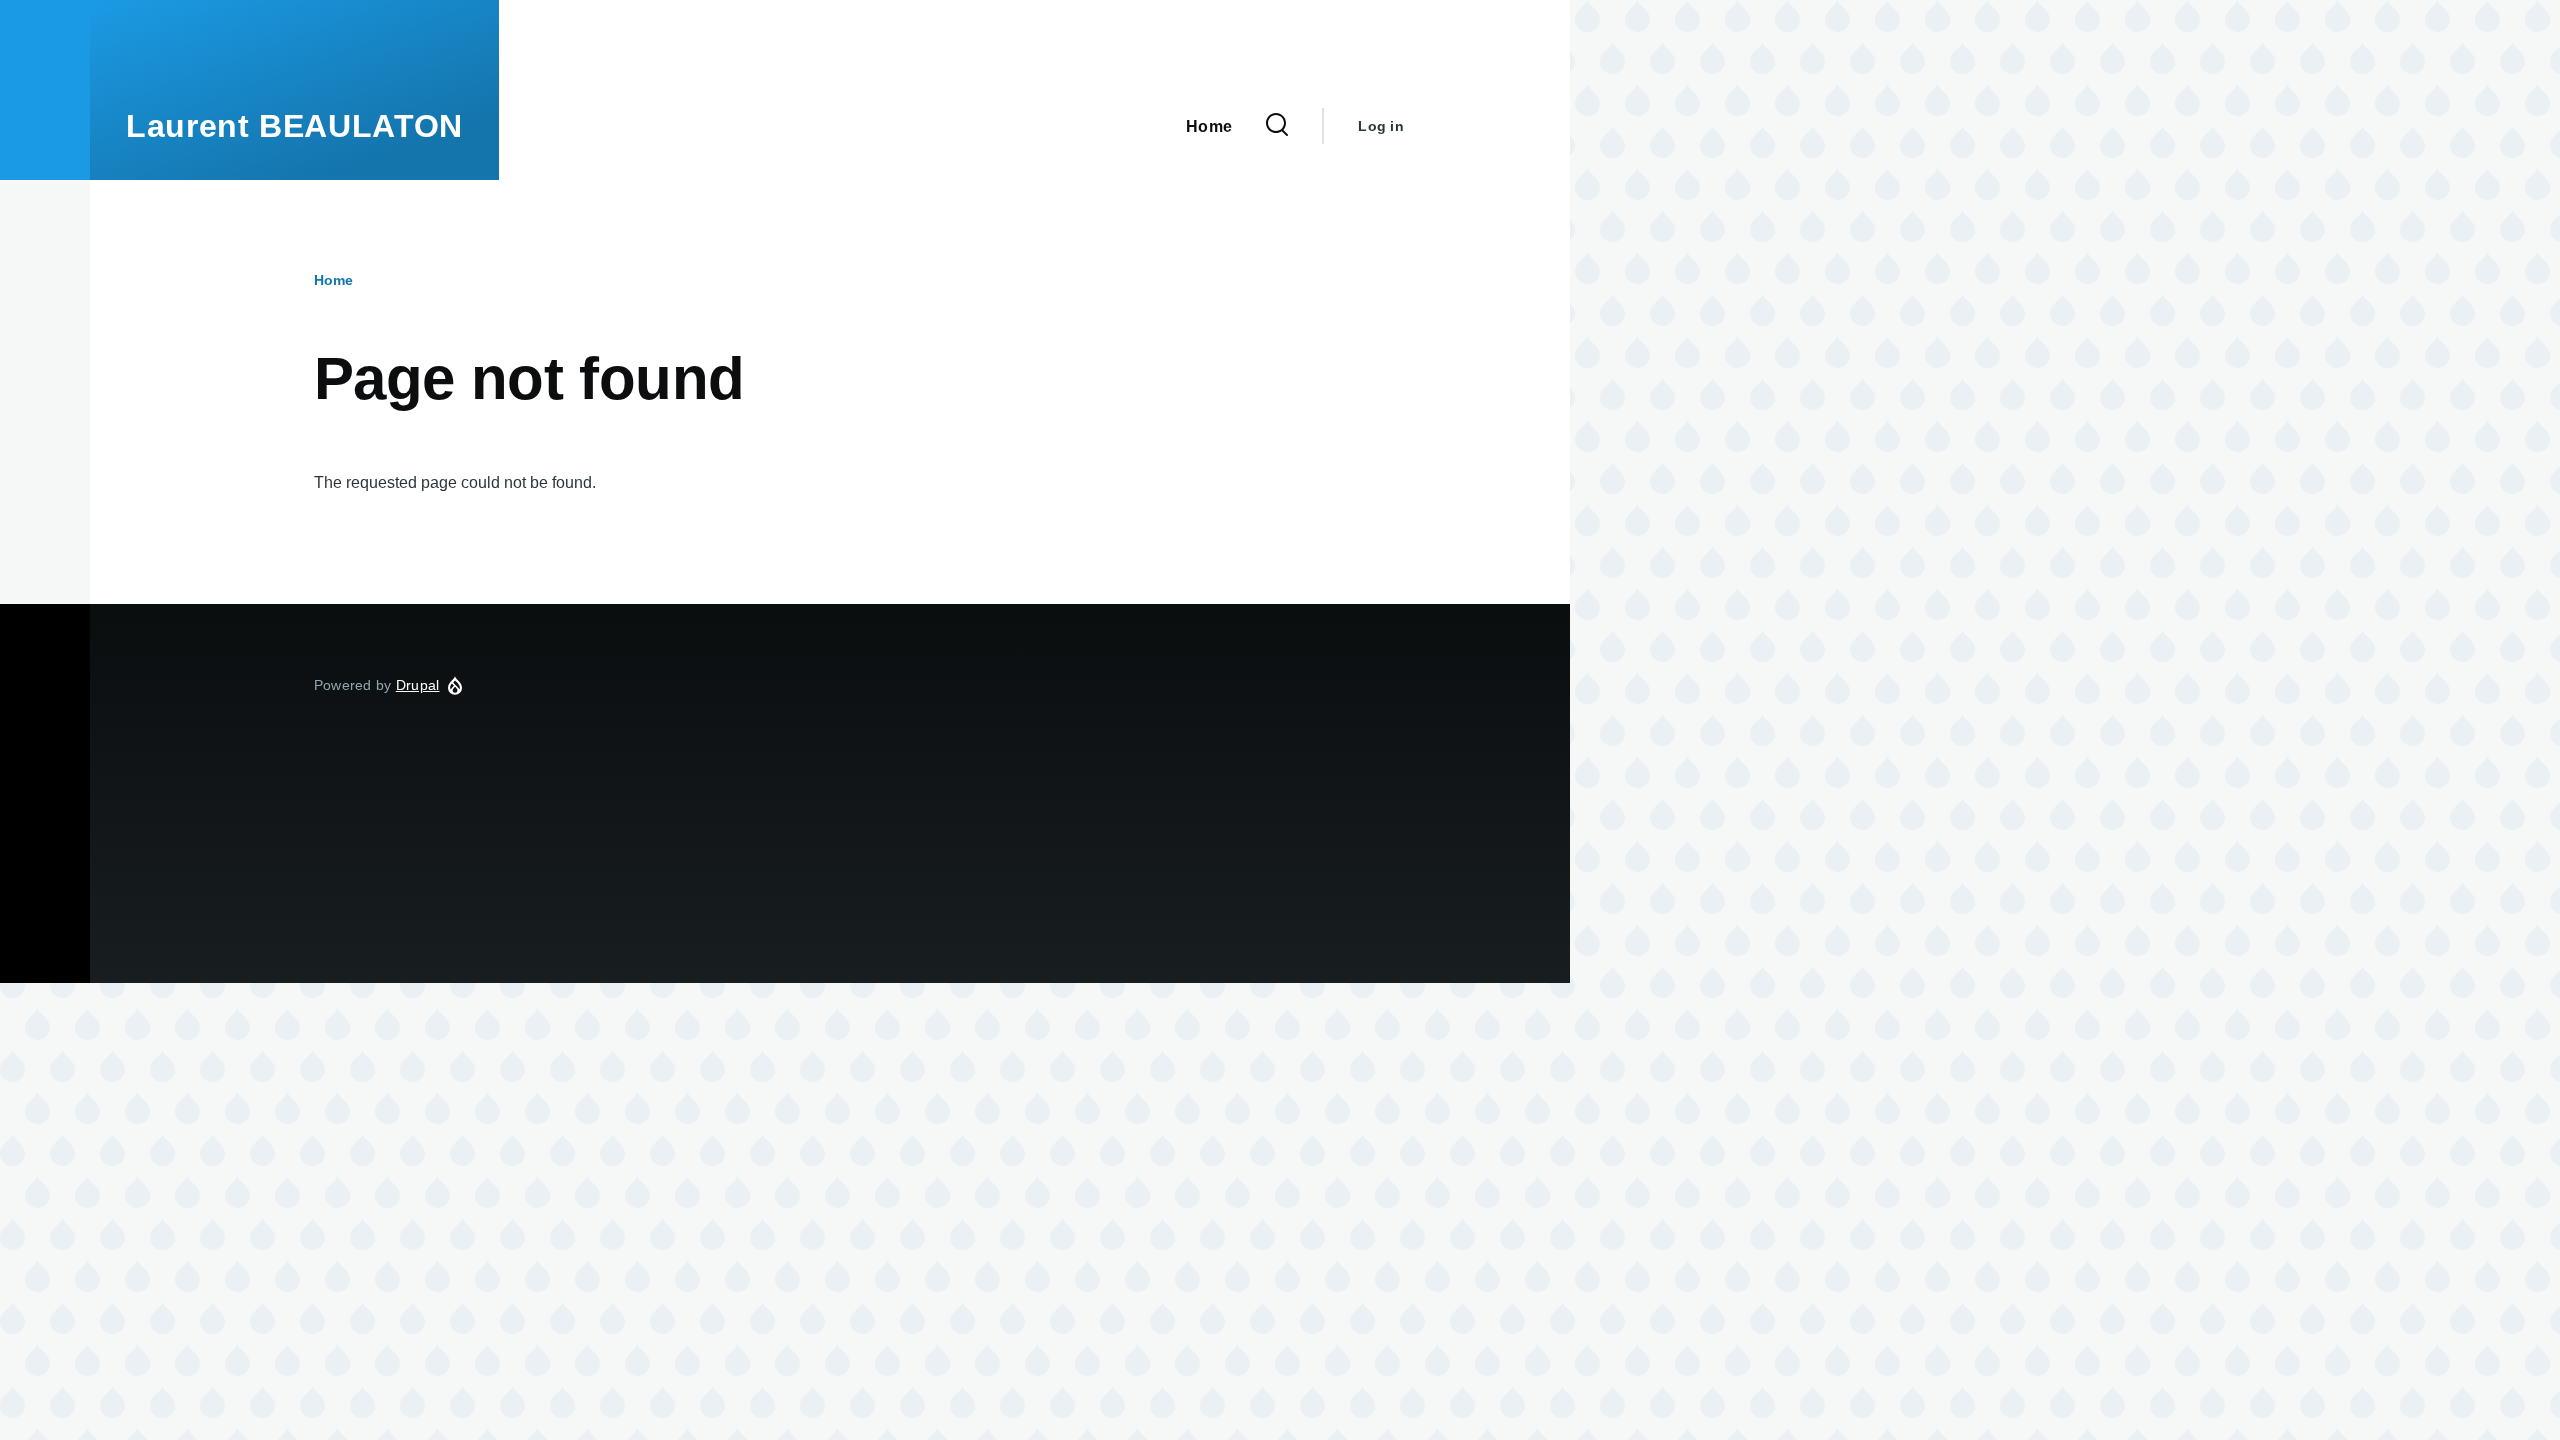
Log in (1381, 126)
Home (333, 280)
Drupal (418, 685)
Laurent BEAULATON (294, 126)
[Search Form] (1277, 126)
